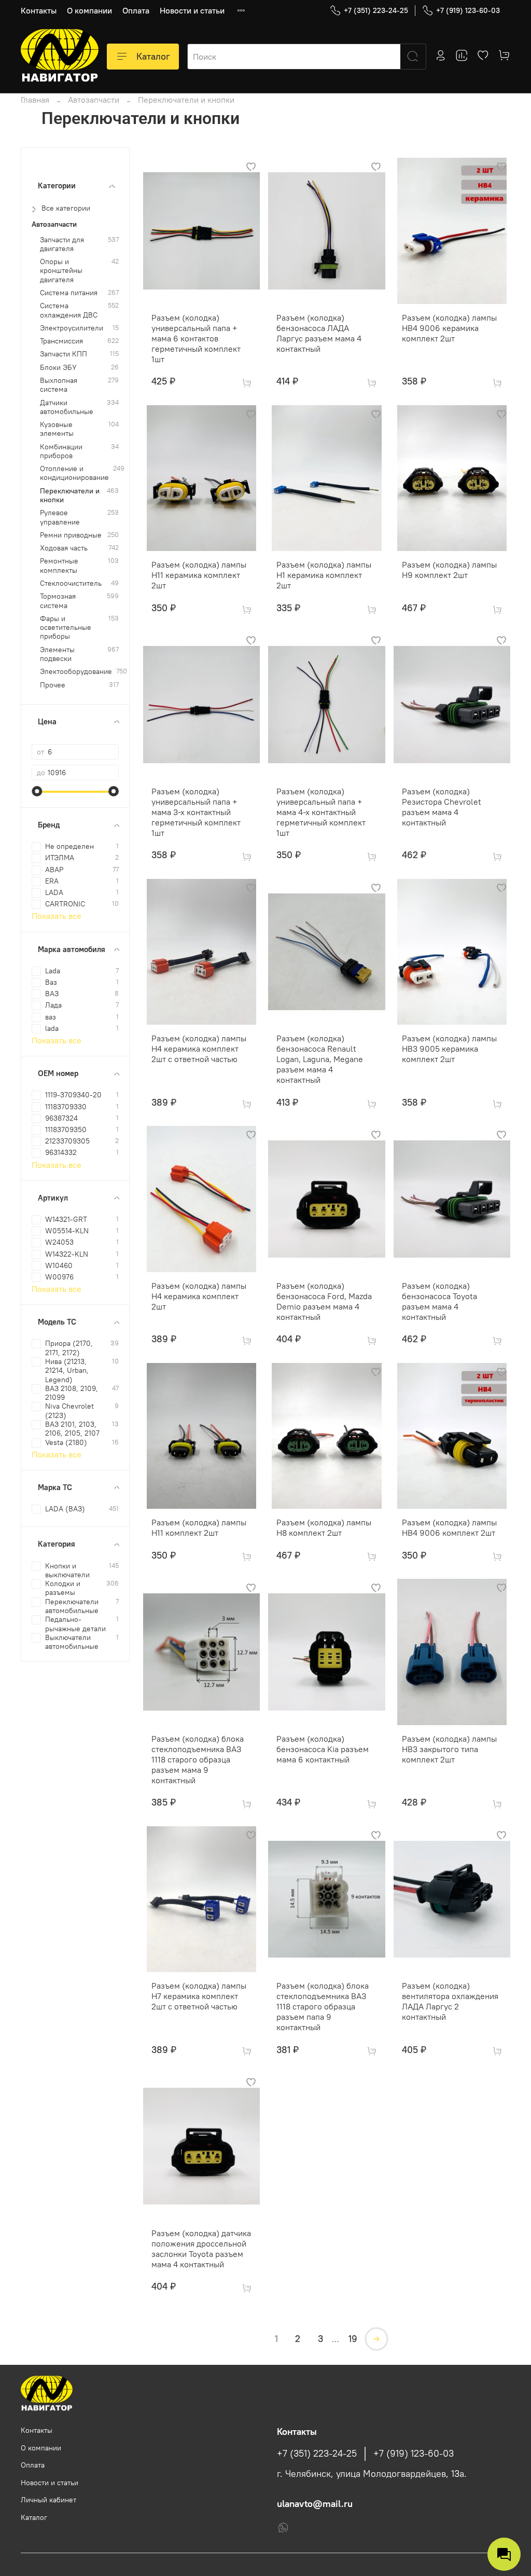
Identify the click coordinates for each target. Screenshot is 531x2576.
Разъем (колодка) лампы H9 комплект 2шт (449, 570)
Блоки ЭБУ (58, 368)
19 (353, 2339)
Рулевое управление (60, 517)
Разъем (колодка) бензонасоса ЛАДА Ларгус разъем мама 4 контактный (319, 333)
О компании (89, 10)
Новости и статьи (192, 10)
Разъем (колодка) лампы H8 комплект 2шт (324, 1527)
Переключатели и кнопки (70, 495)
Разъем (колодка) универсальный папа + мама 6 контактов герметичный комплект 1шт (196, 338)
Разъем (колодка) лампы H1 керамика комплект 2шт (324, 575)
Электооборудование (76, 672)
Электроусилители (72, 328)
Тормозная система (58, 601)
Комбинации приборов (61, 451)
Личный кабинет (48, 2500)
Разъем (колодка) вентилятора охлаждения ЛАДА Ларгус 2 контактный (450, 2001)
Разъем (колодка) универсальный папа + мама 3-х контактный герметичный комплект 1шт (196, 812)
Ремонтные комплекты (59, 566)
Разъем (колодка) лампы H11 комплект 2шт (199, 1527)
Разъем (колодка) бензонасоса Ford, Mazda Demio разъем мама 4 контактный (324, 1301)
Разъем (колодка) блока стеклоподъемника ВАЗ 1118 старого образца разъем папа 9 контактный (323, 2006)
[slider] (37, 791)
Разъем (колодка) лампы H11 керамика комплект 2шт (199, 575)
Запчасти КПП (64, 354)
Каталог (153, 56)
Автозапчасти (94, 100)
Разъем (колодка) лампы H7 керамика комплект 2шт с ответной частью (199, 1996)
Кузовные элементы (57, 429)
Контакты (39, 10)
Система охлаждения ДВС (69, 310)
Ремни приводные (71, 535)
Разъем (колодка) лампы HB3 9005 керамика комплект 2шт (449, 1049)
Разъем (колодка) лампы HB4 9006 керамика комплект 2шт (449, 328)
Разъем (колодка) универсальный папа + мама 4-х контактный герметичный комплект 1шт (321, 812)
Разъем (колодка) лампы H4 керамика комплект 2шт (199, 1296)
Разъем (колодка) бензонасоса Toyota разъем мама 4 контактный (439, 1301)
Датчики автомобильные (67, 407)
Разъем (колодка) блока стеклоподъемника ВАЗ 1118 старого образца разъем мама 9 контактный (198, 1759)
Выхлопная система (59, 385)
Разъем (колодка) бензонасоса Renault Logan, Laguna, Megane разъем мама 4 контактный (320, 1059)
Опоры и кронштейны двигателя (61, 271)
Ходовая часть (64, 548)
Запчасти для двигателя (62, 244)
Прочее (53, 685)
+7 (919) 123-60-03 (468, 10)
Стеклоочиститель (71, 583)
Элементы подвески (57, 654)
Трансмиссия (61, 341)
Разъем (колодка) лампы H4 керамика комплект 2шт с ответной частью (199, 1049)
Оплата (136, 10)
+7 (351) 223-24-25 (376, 10)
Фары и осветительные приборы (66, 628)
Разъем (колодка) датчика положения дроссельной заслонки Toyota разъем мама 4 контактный (201, 2249)
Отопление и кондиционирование (74, 473)
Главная (35, 100)
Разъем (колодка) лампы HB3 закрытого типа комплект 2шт (449, 1749)
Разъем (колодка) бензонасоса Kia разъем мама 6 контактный (323, 1749)
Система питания (69, 293)
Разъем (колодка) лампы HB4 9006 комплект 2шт (449, 1527)
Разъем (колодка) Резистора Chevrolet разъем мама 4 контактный (442, 807)
